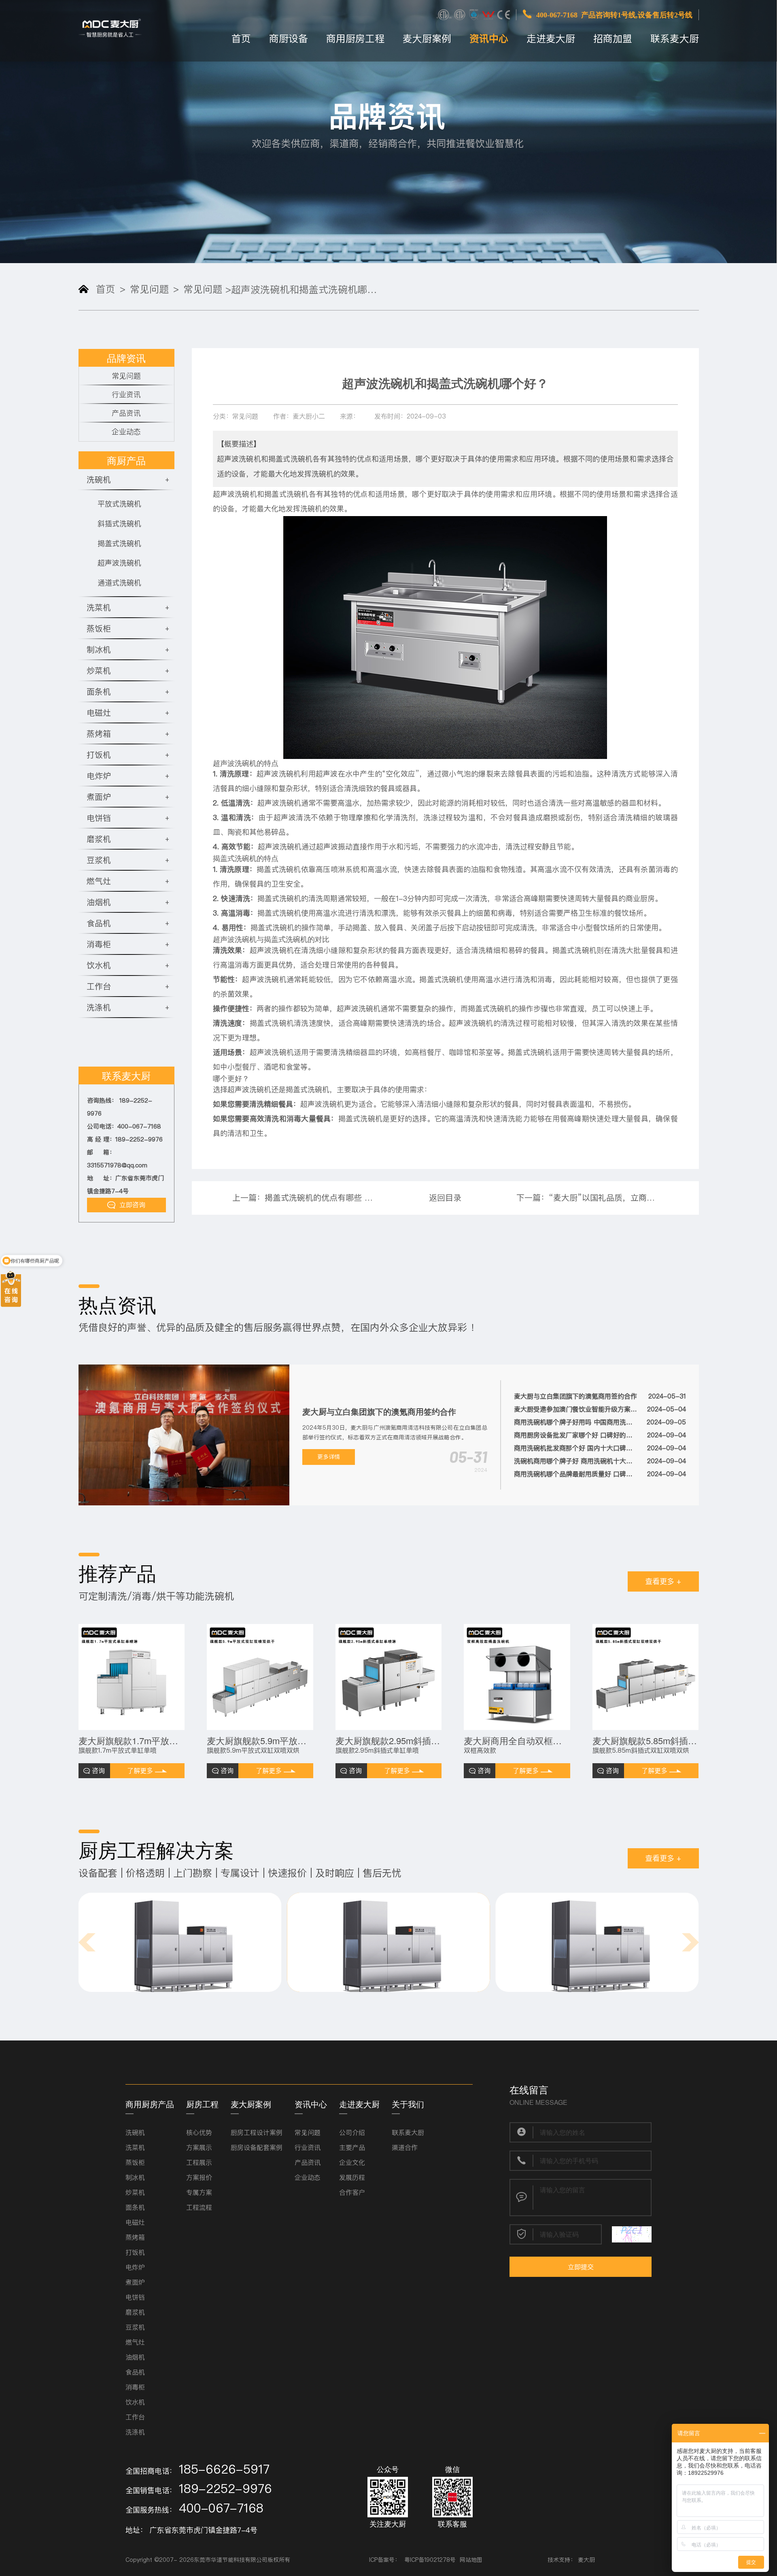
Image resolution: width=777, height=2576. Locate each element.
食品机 (135, 2372)
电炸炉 (135, 2267)
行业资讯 (126, 394)
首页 (241, 39)
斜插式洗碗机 (119, 524)
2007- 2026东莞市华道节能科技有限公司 (213, 2560)
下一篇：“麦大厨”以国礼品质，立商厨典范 (587, 1198)
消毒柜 (135, 2387)
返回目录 (445, 1198)
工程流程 (199, 2207)
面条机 (135, 2207)
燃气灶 (135, 2342)
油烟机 (135, 2357)
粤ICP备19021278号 (430, 2560)
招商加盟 (613, 39)
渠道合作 (405, 2147)
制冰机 (135, 2177)
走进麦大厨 (551, 39)
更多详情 (329, 1457)
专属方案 (199, 2192)
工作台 (135, 2417)
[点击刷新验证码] (632, 2234)
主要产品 (352, 2147)
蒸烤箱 (135, 2237)
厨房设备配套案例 (257, 2147)
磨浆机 (135, 2312)
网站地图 (471, 2560)
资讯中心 (489, 39)
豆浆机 (135, 2327)
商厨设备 (289, 39)
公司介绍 (352, 2132)
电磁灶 (135, 2222)
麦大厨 (586, 2560)
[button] (87, 1942)
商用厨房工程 (355, 39)
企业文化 (352, 2162)
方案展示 (199, 2147)
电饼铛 (135, 2297)
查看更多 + (663, 1581)
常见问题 (149, 289)
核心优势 (199, 2132)
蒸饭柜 (135, 2162)
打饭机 (135, 2252)
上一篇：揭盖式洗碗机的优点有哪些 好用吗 (303, 1198)
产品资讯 (126, 413)
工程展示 (199, 2162)
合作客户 (352, 2192)
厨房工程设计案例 (257, 2132)
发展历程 (352, 2177)
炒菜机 (135, 2192)
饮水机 (135, 2402)
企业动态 (126, 432)
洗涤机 (135, 2432)
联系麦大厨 (675, 39)
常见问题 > (207, 289)
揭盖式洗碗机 (119, 543)
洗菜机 (135, 2147)
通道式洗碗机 (119, 583)
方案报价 (199, 2177)
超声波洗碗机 (119, 563)
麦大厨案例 (427, 39)
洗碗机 (135, 2132)
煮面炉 (135, 2282)
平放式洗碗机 (119, 504)
